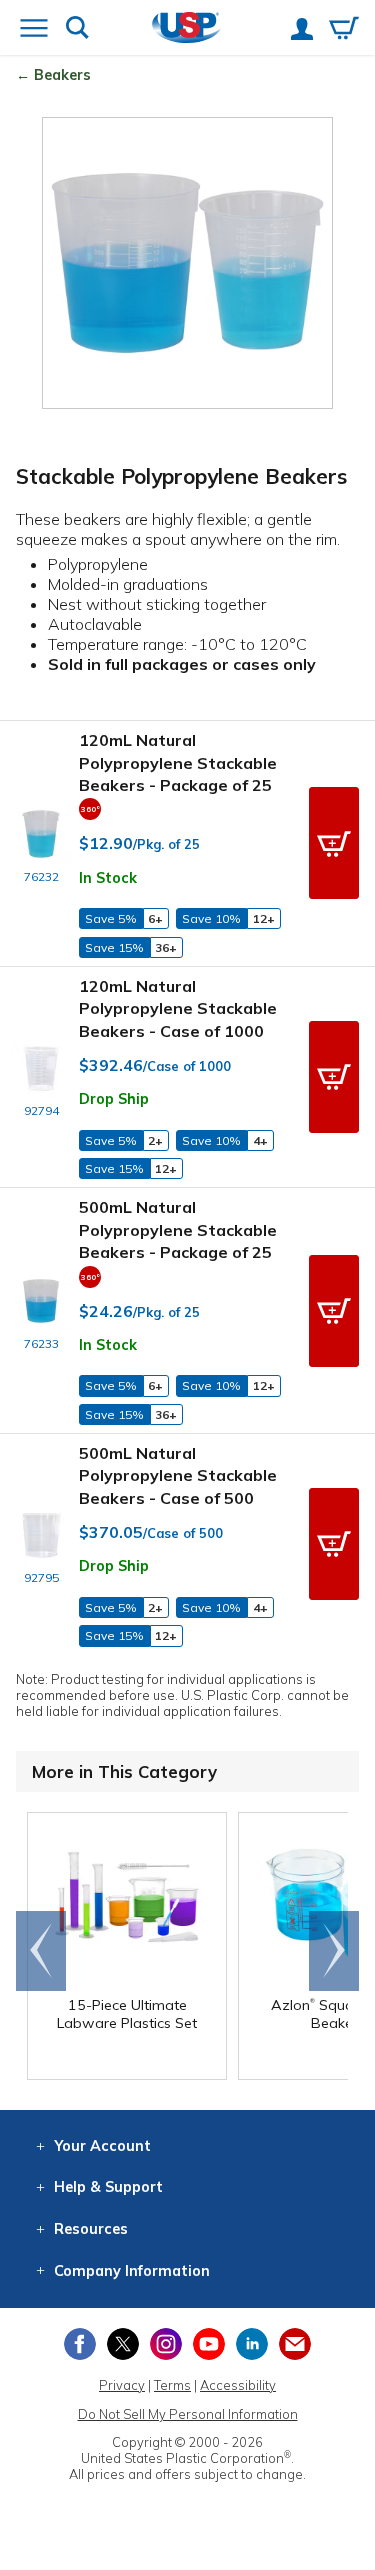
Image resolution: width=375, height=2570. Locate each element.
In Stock (108, 878)
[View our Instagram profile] (166, 2344)
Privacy (122, 2385)
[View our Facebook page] (80, 2344)
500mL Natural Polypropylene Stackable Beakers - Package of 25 (178, 1229)
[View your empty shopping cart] (344, 30)
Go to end (41, 1951)
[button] (334, 843)
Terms (172, 2385)
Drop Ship (114, 1099)
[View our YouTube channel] (209, 2344)
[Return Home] (186, 29)
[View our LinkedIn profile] (252, 2344)
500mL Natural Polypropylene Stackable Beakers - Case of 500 (178, 1475)
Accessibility (238, 2385)
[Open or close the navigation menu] (34, 30)
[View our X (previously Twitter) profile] (123, 2344)
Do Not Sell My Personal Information (188, 2414)
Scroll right (334, 1951)
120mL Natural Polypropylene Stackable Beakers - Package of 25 (178, 762)
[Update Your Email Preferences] (295, 2344)
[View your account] (302, 31)
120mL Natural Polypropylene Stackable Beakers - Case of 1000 (178, 1008)
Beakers (62, 75)
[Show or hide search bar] (77, 29)
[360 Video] (90, 807)
